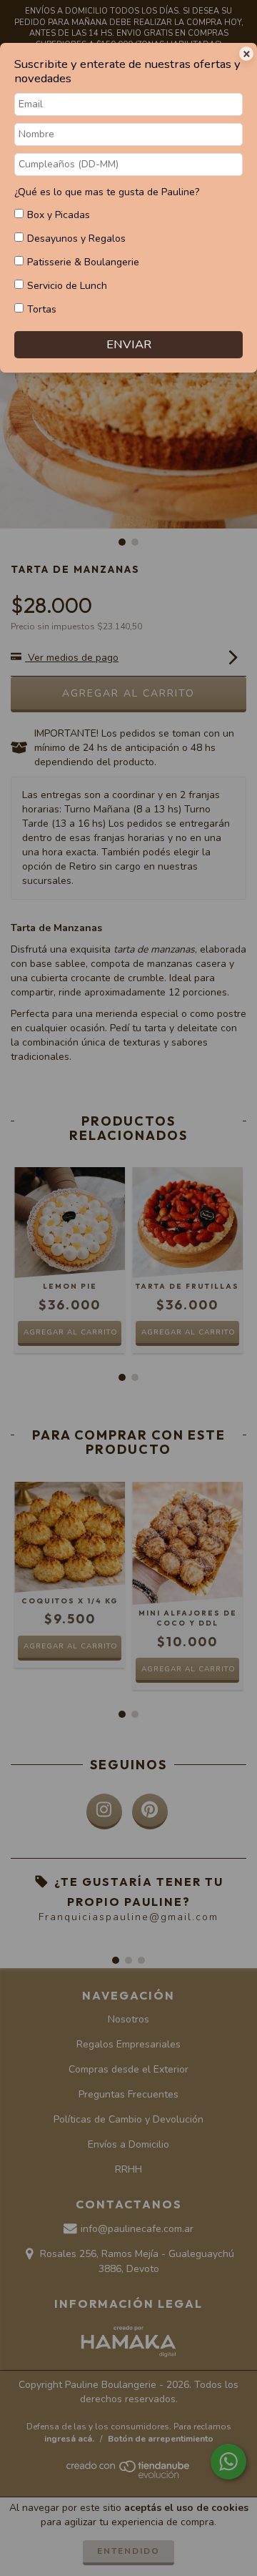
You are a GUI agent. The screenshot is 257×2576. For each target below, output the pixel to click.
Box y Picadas (59, 215)
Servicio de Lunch (67, 286)
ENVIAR (129, 344)
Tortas (42, 309)
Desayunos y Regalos (76, 239)
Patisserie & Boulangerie (83, 262)
